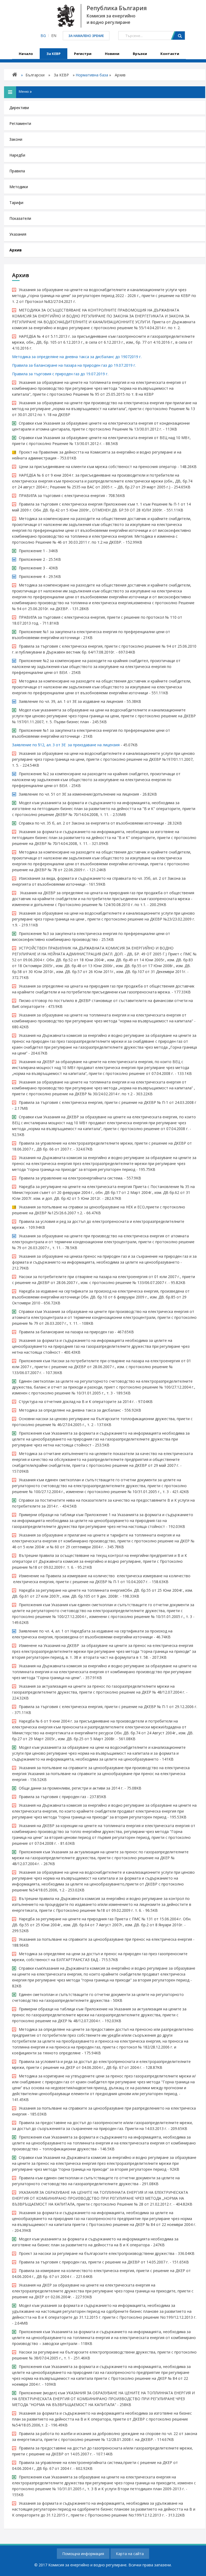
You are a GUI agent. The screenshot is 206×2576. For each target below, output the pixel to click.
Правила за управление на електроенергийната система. (71, 1178)
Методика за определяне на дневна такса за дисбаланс (70, 1410)
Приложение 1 (32, 551)
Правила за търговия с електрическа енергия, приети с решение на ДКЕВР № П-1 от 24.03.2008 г (108, 1102)
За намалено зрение (86, 36)
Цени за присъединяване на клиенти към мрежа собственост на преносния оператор (98, 467)
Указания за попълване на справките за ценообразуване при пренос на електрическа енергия (105, 1939)
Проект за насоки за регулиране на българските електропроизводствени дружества (97, 2253)
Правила (17, 171)
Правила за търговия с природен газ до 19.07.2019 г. (60, 374)
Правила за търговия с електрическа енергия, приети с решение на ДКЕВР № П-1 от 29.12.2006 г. (108, 1707)
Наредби (17, 155)
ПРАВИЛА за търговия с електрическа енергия (62, 495)
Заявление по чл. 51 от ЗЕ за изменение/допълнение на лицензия (79, 794)
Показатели (20, 218)
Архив (16, 250)
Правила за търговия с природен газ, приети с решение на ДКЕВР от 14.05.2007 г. (94, 2262)
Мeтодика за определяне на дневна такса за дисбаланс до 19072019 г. (77, 357)
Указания (18, 234)
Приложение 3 (32, 568)
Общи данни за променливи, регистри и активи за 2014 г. (71, 1788)
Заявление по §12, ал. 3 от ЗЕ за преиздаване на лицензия (66, 745)
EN (54, 36)
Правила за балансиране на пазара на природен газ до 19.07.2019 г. (75, 365)
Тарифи (16, 203)
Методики (19, 187)
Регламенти (20, 123)
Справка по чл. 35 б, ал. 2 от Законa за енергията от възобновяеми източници (91, 823)
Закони (16, 139)
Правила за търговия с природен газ (52, 1797)
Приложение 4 (32, 576)
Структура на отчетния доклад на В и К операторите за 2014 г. (77, 1402)
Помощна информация (83, 2554)
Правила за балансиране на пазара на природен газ (66, 1332)
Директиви (19, 108)
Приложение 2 (32, 559)
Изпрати (178, 36)
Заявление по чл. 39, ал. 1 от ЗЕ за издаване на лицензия (71, 701)
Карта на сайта (130, 2554)
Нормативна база (92, 75)
